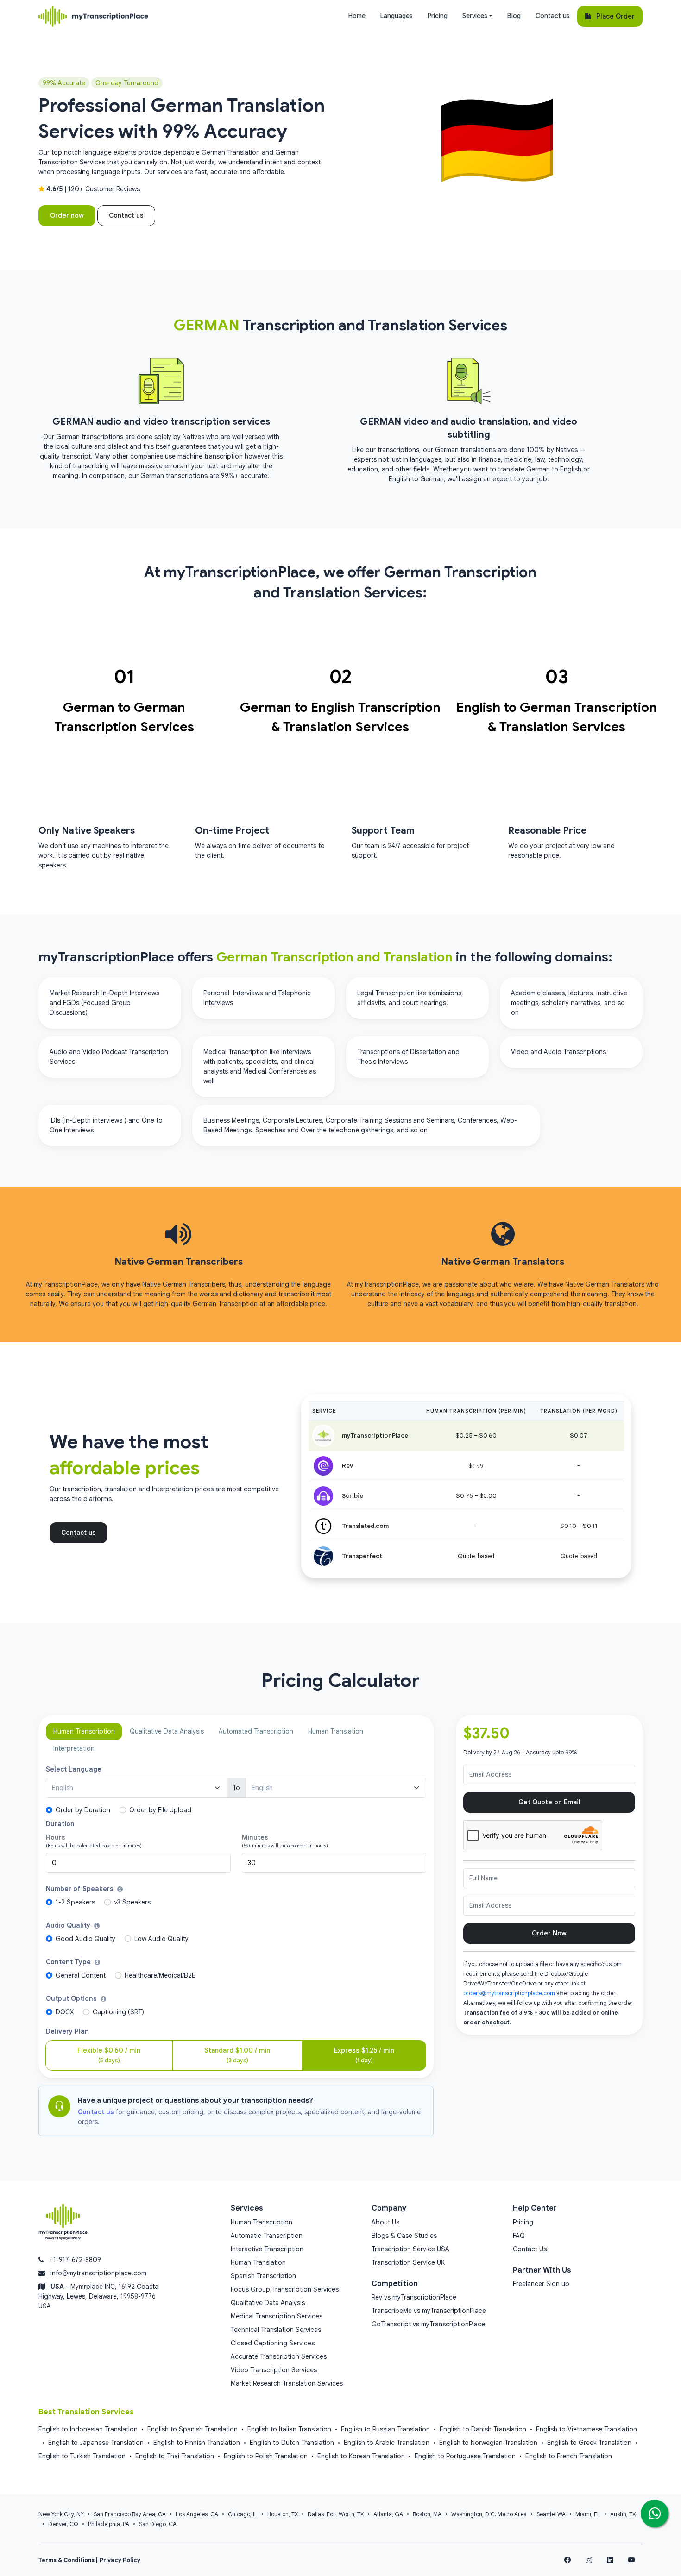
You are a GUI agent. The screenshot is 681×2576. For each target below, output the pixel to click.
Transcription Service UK (408, 2262)
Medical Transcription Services (277, 2316)
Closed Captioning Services (273, 2343)
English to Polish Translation (266, 2456)
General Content (81, 1975)
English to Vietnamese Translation (586, 2429)
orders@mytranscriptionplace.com (509, 1993)
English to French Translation (569, 2456)
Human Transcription (262, 2222)
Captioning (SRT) (118, 2012)
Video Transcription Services (274, 2370)
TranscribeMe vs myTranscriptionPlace (429, 2311)
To (236, 1788)
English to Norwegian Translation (488, 2443)
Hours (56, 1837)
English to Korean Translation (361, 2456)
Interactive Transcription (267, 2249)
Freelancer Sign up (541, 2284)
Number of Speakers (81, 1889)
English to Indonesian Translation (88, 2429)
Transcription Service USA (410, 2249)
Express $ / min (364, 2055)
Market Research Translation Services (287, 2383)
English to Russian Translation (385, 2429)
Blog (514, 16)
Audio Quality (69, 1925)
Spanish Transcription (263, 2276)
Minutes (255, 1837)
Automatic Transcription (267, 2236)
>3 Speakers (132, 1902)
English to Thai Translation (175, 2456)
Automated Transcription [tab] (256, 1731)
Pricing (438, 16)
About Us (385, 2222)
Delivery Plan (67, 2031)
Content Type (69, 1962)
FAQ (519, 2236)
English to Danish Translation (483, 2429)
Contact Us (530, 2249)
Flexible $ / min (109, 2055)
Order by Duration (83, 1810)
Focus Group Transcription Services (285, 2289)
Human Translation (258, 2262)
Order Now (549, 1933)
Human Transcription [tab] (84, 1731)
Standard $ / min (237, 2055)
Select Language (74, 1769)
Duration (60, 1824)
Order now (67, 215)
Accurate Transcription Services (279, 2356)
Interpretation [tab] (74, 1748)
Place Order (613, 16)
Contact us (553, 16)
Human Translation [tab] (336, 1731)
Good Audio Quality (85, 1939)
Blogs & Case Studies (404, 2236)
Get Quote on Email (549, 1802)
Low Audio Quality (161, 1939)
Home (357, 16)
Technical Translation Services (276, 2330)
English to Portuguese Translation (465, 2456)
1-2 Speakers (75, 1902)
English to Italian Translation (289, 2429)
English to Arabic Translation (387, 2443)
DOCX (65, 2012)
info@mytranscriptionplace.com (98, 2273)
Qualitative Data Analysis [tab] (167, 1731)
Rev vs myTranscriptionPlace (414, 2297)
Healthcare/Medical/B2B (160, 1975)
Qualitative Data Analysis (268, 2303)
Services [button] (475, 16)
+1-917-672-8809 (75, 2260)
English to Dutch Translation (292, 2443)
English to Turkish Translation (82, 2456)
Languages (397, 16)
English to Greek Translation (589, 2443)
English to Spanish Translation (192, 2429)
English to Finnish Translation (197, 2443)
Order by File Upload (160, 1810)
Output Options (72, 1998)
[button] (120, 1889)
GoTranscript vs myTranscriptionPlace (428, 2324)
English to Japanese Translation (96, 2443)
